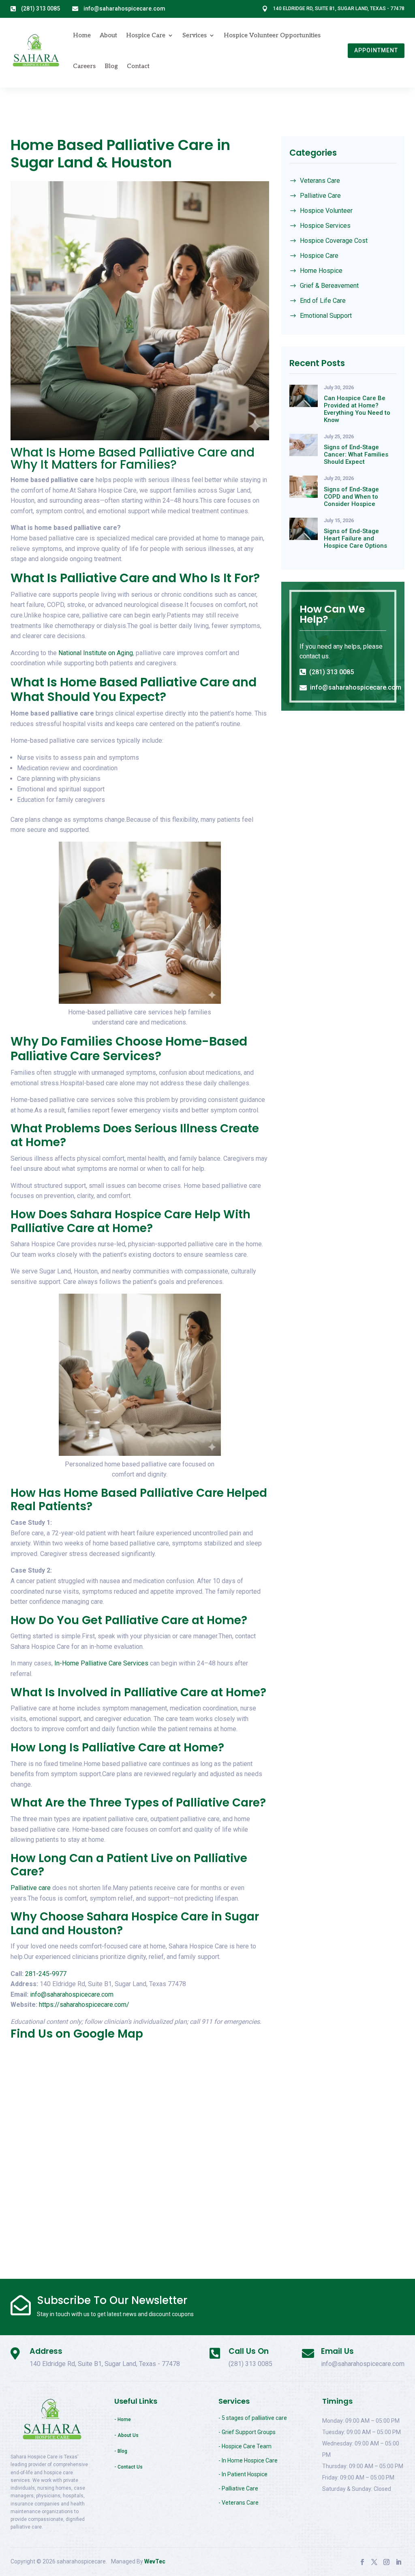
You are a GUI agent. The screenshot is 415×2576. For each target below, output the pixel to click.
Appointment (376, 50)
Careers (84, 66)
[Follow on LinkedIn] (398, 2562)
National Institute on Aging (96, 653)
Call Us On (249, 2351)
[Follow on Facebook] (362, 2562)
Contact (138, 66)
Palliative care (31, 1888)
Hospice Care (146, 35)
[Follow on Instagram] (386, 2562)
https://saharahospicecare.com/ (84, 2005)
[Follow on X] (374, 2562)
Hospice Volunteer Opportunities (272, 35)
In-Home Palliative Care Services (102, 1663)
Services (195, 35)
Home (82, 35)
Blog (111, 66)
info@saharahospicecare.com (72, 1994)
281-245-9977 (46, 1974)
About (108, 35)
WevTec (155, 2561)
